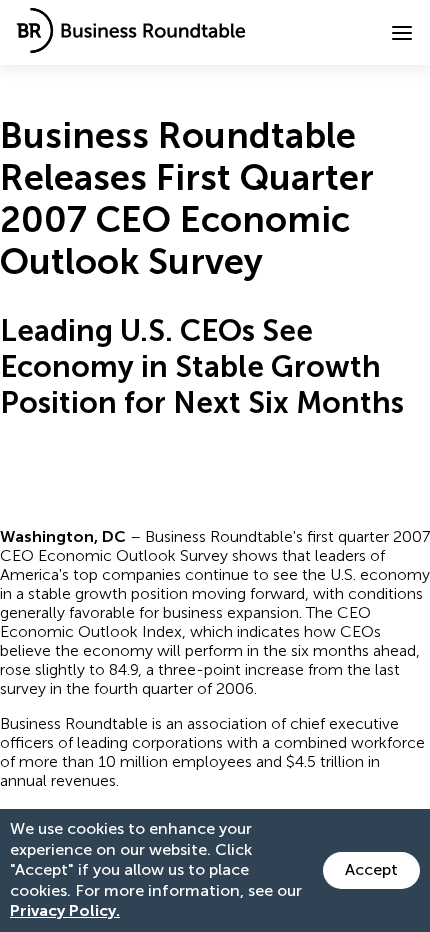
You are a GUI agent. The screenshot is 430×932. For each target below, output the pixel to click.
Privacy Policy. (65, 910)
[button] (402, 33)
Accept (371, 869)
